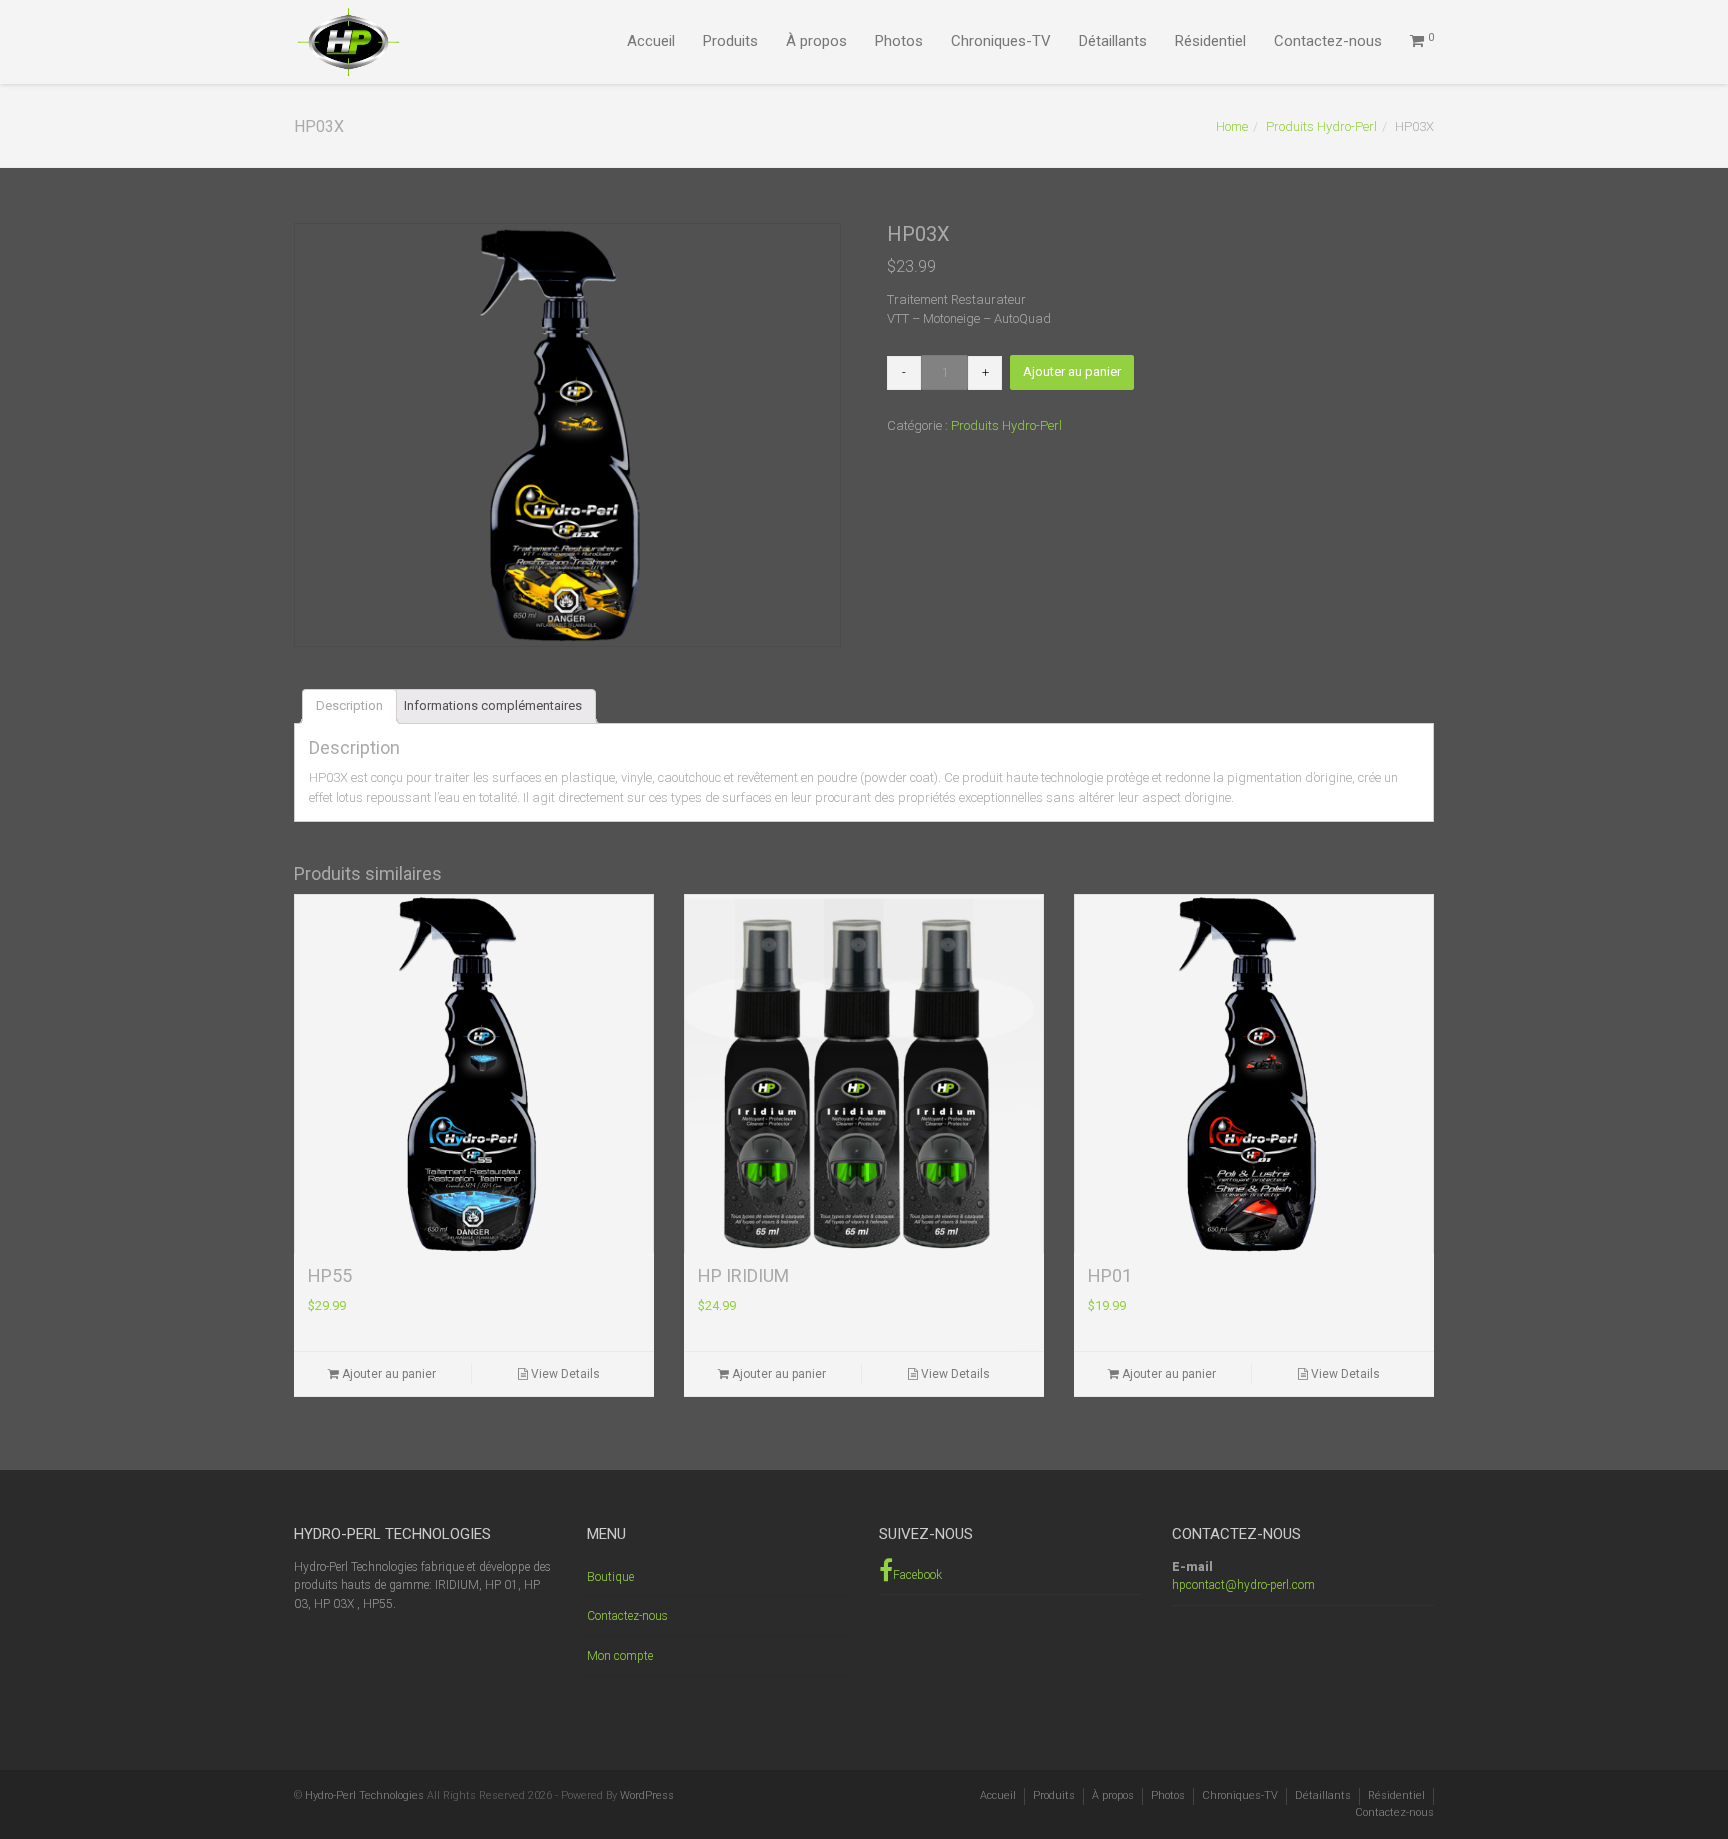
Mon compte (620, 1656)
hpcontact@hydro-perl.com (1243, 1585)
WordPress (647, 1795)
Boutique (610, 1577)
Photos (899, 41)
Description (349, 705)
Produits (730, 41)
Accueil (651, 41)
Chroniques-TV (1001, 41)
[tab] (349, 706)
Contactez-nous (1328, 41)
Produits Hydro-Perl (1321, 126)
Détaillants (1113, 41)
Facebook (917, 1575)
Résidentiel (1210, 41)
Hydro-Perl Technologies (364, 1795)
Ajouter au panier (1072, 371)
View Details (564, 1374)
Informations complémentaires (493, 705)
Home (1232, 126)
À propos (816, 41)
